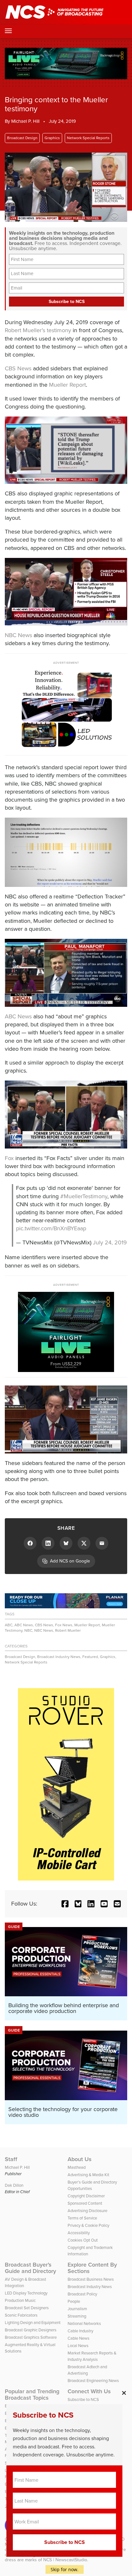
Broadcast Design (22, 138)
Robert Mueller (68, 1630)
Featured (90, 1657)
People (74, 2301)
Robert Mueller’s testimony (38, 330)
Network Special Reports (88, 138)
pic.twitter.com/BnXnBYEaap (51, 1228)
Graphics (52, 138)
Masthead (77, 2167)
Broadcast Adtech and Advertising (87, 2370)
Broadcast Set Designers (27, 2308)
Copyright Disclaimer (86, 2196)
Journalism (77, 2309)
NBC (28, 1630)
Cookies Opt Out (83, 2240)
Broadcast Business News (91, 2279)
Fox (9, 1158)
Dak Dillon (14, 2185)
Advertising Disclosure (87, 2211)
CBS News (18, 368)
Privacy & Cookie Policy (88, 2225)
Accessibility (79, 2233)
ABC (9, 1625)
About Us (80, 2159)
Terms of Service (82, 2218)
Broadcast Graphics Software (31, 2337)
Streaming (77, 2316)
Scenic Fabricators (21, 2315)
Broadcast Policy (82, 2294)
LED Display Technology (26, 2293)
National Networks (84, 2323)
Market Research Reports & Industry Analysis (92, 2356)
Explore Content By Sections (92, 2268)
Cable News (78, 2338)
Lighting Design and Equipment (33, 2323)
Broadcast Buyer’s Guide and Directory (30, 2268)
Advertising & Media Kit (88, 2175)
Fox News (64, 1625)
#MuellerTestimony (84, 1196)
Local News (78, 2346)
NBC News (18, 635)
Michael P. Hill (25, 121)
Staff (11, 2159)
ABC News (18, 1016)
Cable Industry (80, 2331)
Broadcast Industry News (59, 1657)
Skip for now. (65, 2569)
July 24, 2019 (110, 1242)
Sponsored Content (85, 2203)
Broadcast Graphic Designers (31, 2330)
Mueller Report (67, 385)
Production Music (20, 2300)
